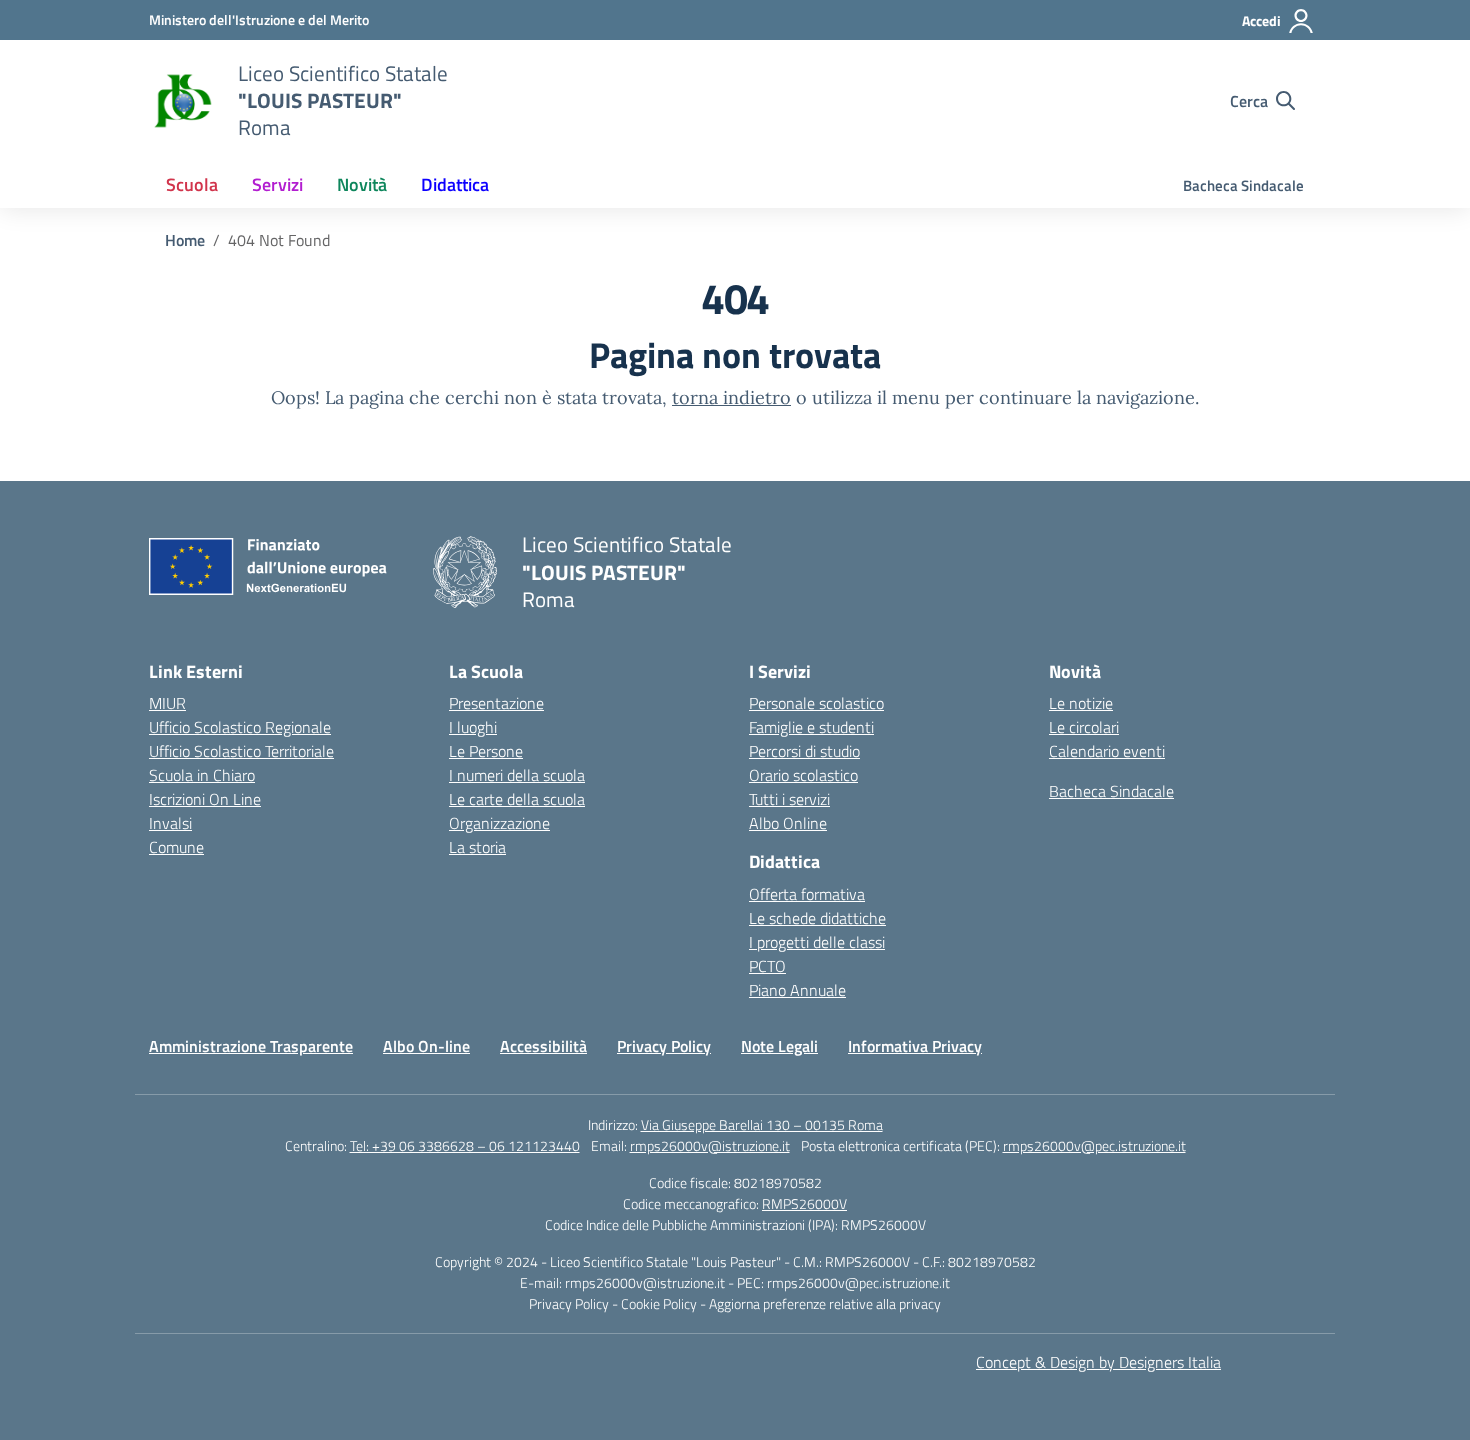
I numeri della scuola (517, 775)
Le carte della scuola (517, 799)
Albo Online (788, 823)
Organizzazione (499, 823)
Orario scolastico (803, 775)
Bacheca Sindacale (1243, 185)
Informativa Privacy (915, 1046)
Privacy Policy (664, 1046)
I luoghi (473, 727)
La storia (477, 847)
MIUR (167, 703)
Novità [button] (362, 184)
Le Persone (486, 751)
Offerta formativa (807, 894)
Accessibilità (543, 1046)
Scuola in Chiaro (202, 775)
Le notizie (1081, 703)
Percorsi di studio (804, 751)
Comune (176, 847)
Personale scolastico (816, 703)
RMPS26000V (804, 1203)
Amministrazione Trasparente (251, 1046)
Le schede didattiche (817, 918)
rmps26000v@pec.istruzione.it (1094, 1145)
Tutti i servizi (789, 799)
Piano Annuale (797, 990)
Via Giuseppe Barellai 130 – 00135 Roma (762, 1124)
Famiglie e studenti (811, 727)
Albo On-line (426, 1046)
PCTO (767, 966)
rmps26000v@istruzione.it (710, 1145)
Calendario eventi (1107, 751)
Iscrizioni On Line (205, 799)
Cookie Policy (660, 1303)
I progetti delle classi (817, 942)
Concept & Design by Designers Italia (1098, 1362)
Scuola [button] (192, 184)
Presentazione (496, 703)
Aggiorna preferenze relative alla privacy (825, 1303)
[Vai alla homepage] (181, 101)
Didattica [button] (455, 184)
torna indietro (731, 397)
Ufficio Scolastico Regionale (240, 727)
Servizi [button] (277, 184)
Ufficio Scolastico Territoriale (241, 751)
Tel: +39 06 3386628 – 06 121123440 (465, 1145)
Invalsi (170, 823)
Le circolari (1084, 727)
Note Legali (779, 1046)
